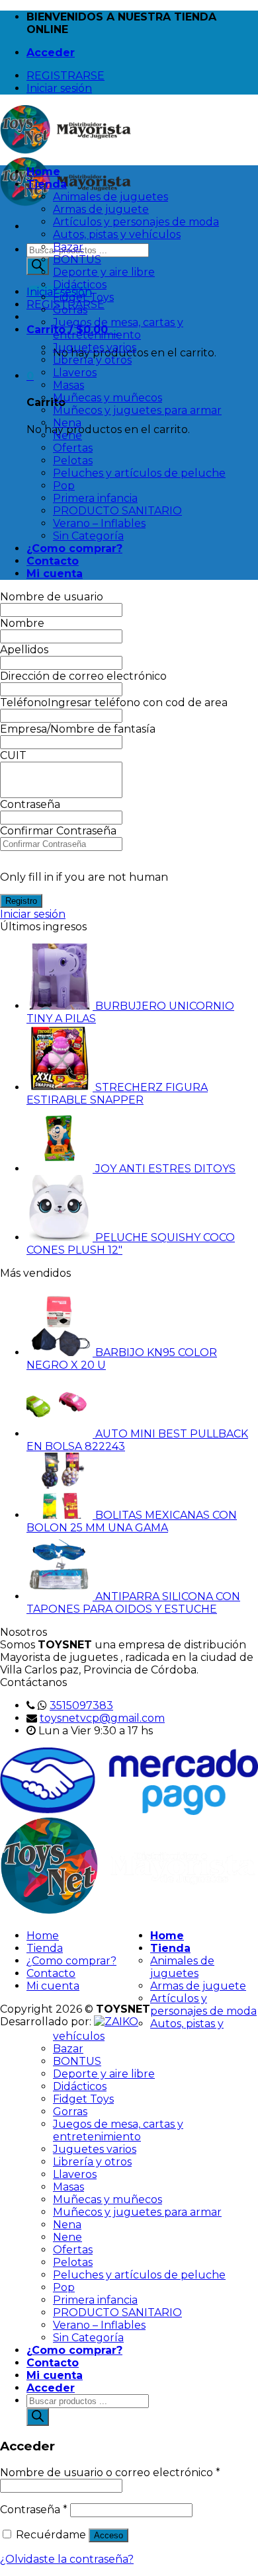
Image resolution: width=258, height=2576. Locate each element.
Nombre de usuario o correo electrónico (110, 2473)
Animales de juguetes (110, 197)
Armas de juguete (101, 209)
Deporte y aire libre (104, 272)
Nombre (22, 623)
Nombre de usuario (52, 597)
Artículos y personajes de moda (136, 222)
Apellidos (24, 650)
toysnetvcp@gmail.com (102, 1718)
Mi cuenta (55, 574)
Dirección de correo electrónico (83, 676)
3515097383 (81, 1706)
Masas (68, 385)
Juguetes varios (95, 347)
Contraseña (30, 804)
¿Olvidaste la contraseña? (67, 2559)
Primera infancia (95, 498)
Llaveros (75, 373)
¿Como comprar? (74, 548)
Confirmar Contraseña (58, 831)
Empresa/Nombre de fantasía (78, 729)
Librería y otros (92, 360)
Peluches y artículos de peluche (139, 473)
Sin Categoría (88, 536)
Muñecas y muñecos (107, 398)
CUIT (13, 755)
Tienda (47, 184)
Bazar (68, 247)
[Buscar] (38, 266)
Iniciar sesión (33, 914)
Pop (64, 486)
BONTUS (77, 260)
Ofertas (73, 448)
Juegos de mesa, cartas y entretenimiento (118, 329)
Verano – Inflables (99, 523)
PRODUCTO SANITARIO (117, 511)
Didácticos (80, 285)
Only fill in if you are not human (84, 877)
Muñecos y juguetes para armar (137, 410)
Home (43, 172)
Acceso (108, 2535)
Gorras (70, 310)
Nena (67, 423)
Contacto (53, 561)
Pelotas (73, 461)
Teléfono (24, 703)
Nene (67, 435)
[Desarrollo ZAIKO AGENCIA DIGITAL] (116, 2022)
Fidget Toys (83, 297)
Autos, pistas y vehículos (117, 234)
